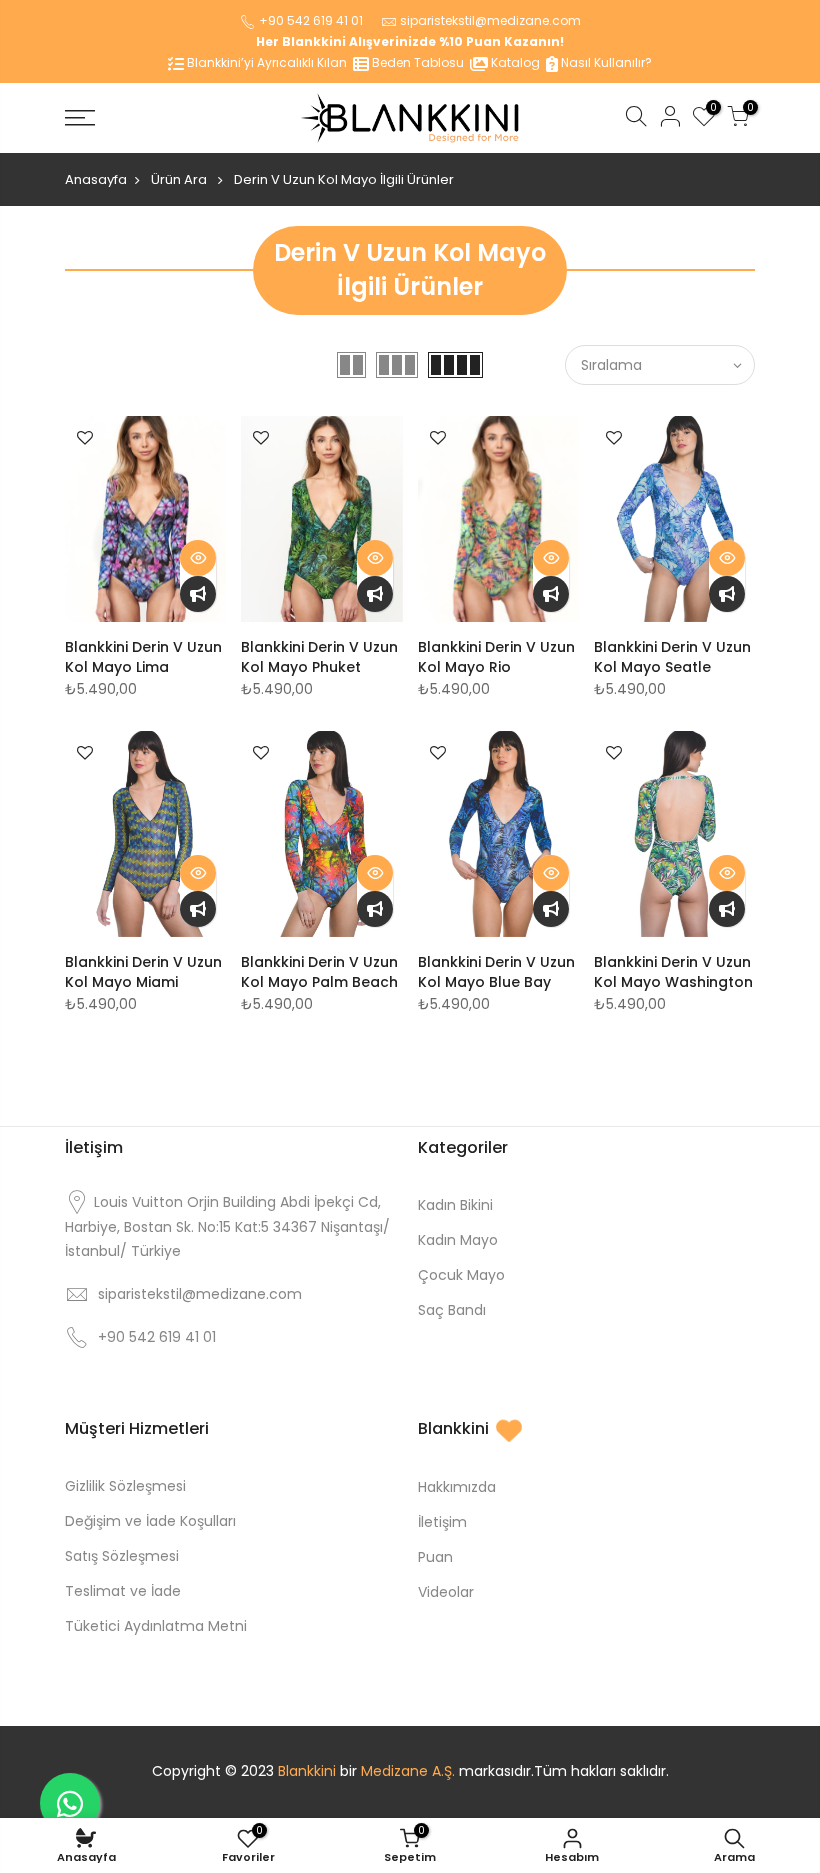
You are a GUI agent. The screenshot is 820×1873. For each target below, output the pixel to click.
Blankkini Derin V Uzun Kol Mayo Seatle (672, 657)
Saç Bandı (452, 1310)
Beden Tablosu (416, 62)
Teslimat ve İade (123, 1591)
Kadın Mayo (458, 1240)
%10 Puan (470, 41)
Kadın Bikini (455, 1205)
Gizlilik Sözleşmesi (125, 1486)
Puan (435, 1557)
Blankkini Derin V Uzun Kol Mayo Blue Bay (496, 972)
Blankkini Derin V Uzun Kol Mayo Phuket (319, 657)
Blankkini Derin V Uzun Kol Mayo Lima (143, 657)
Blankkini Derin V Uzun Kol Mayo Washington (673, 972)
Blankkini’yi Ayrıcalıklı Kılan (265, 62)
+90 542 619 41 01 (311, 20)
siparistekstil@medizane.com (490, 20)
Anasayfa (96, 179)
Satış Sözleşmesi (122, 1556)
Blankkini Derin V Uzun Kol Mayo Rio (496, 657)
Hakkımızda (457, 1487)
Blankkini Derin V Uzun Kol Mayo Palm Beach (319, 972)
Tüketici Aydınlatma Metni (156, 1626)
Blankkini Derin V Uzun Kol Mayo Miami (143, 972)
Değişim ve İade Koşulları (150, 1521)
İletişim (442, 1522)
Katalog (514, 62)
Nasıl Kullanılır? (605, 62)
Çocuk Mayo (461, 1275)
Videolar (446, 1592)
